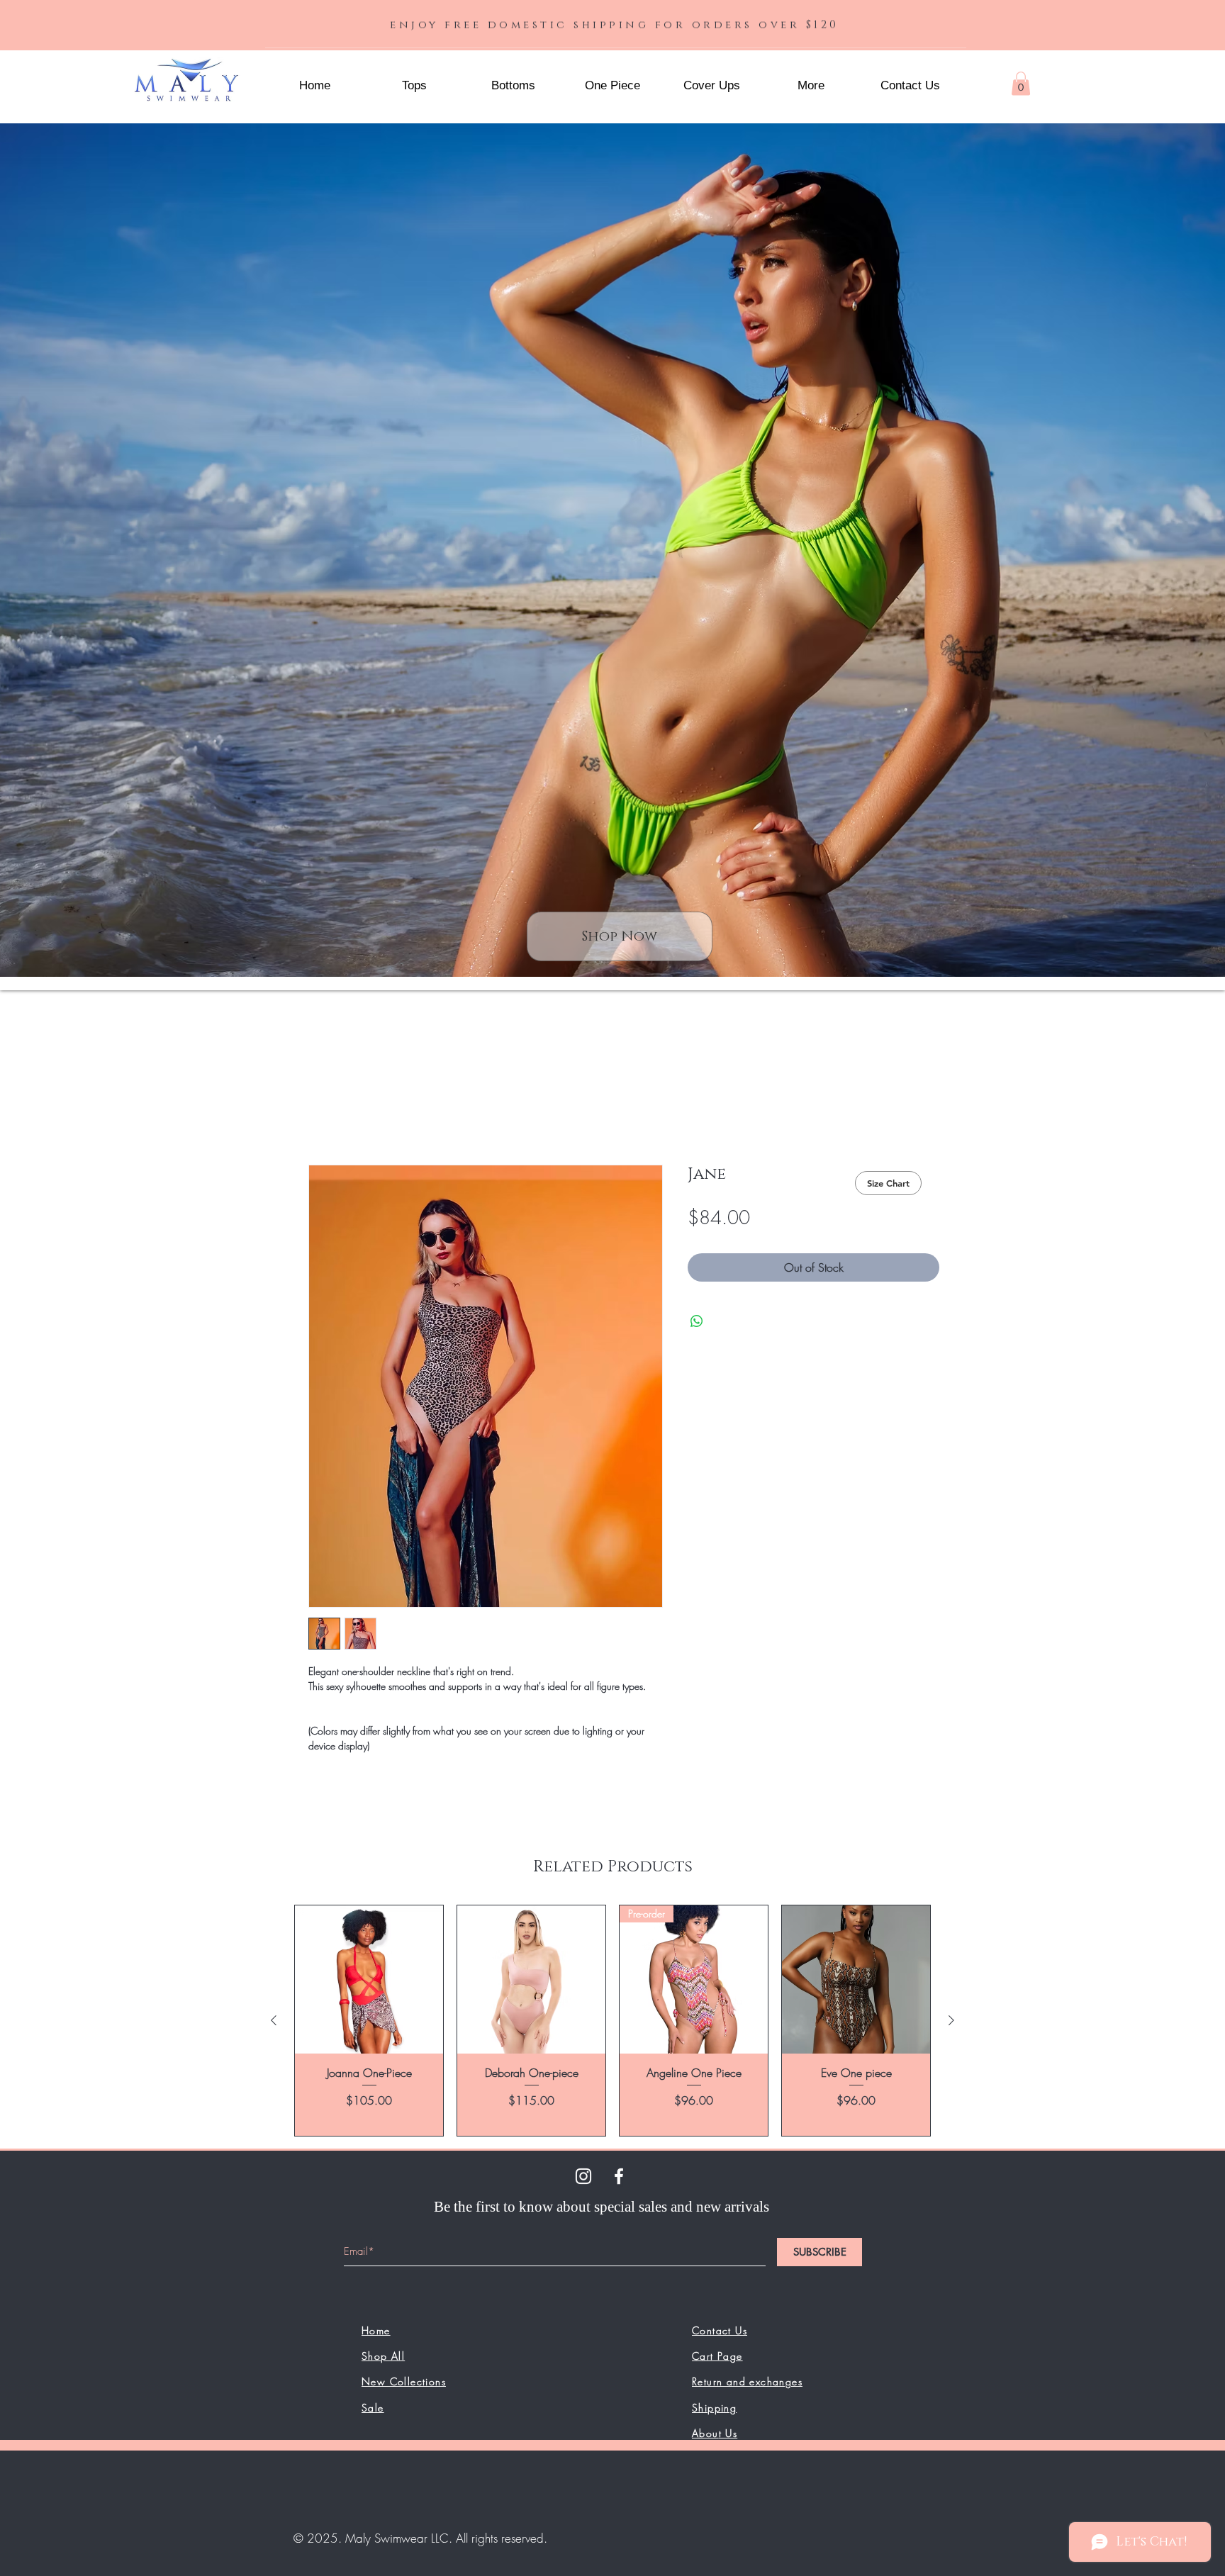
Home (323, 1116)
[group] (612, 2023)
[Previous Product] (274, 2023)
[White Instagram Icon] (583, 2178)
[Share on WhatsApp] (697, 1323)
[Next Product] (951, 2023)
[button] (811, 86)
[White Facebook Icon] (619, 2178)
